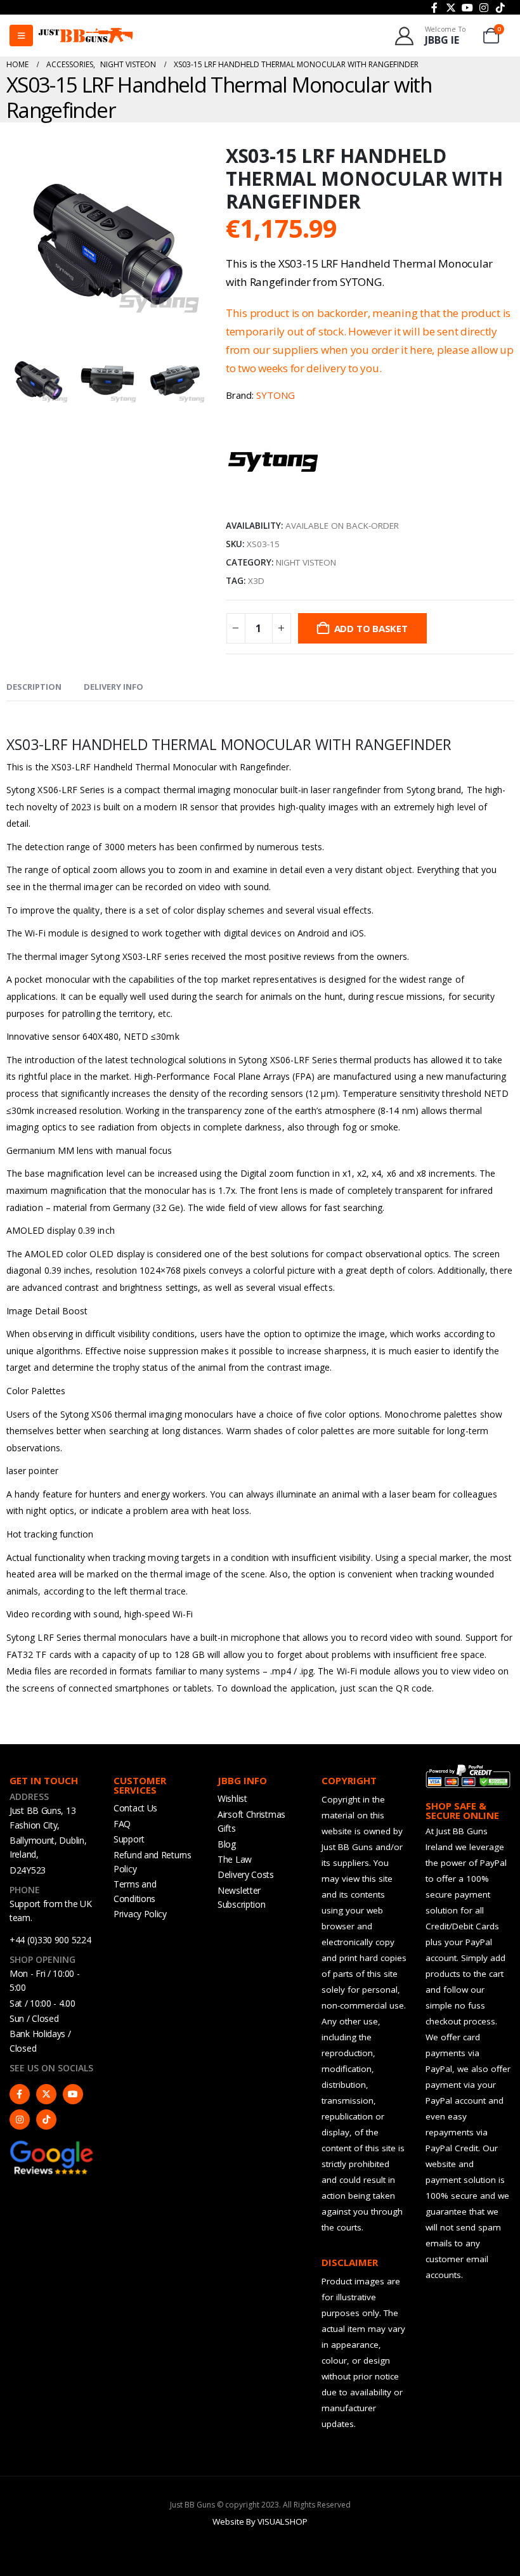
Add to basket (371, 628)
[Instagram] (484, 8)
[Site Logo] (86, 36)
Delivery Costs (246, 1874)
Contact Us (135, 1808)
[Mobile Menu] (21, 36)
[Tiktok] (500, 8)
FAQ (122, 1824)
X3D (256, 581)
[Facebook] (434, 8)
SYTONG (276, 395)
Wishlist (232, 1798)
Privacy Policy (140, 1914)
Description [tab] (34, 687)
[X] (451, 8)
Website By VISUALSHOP (260, 2521)
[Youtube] (467, 8)
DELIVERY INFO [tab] (114, 687)
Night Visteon (306, 562)
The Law (235, 1859)
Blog (227, 1844)
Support (129, 1839)
